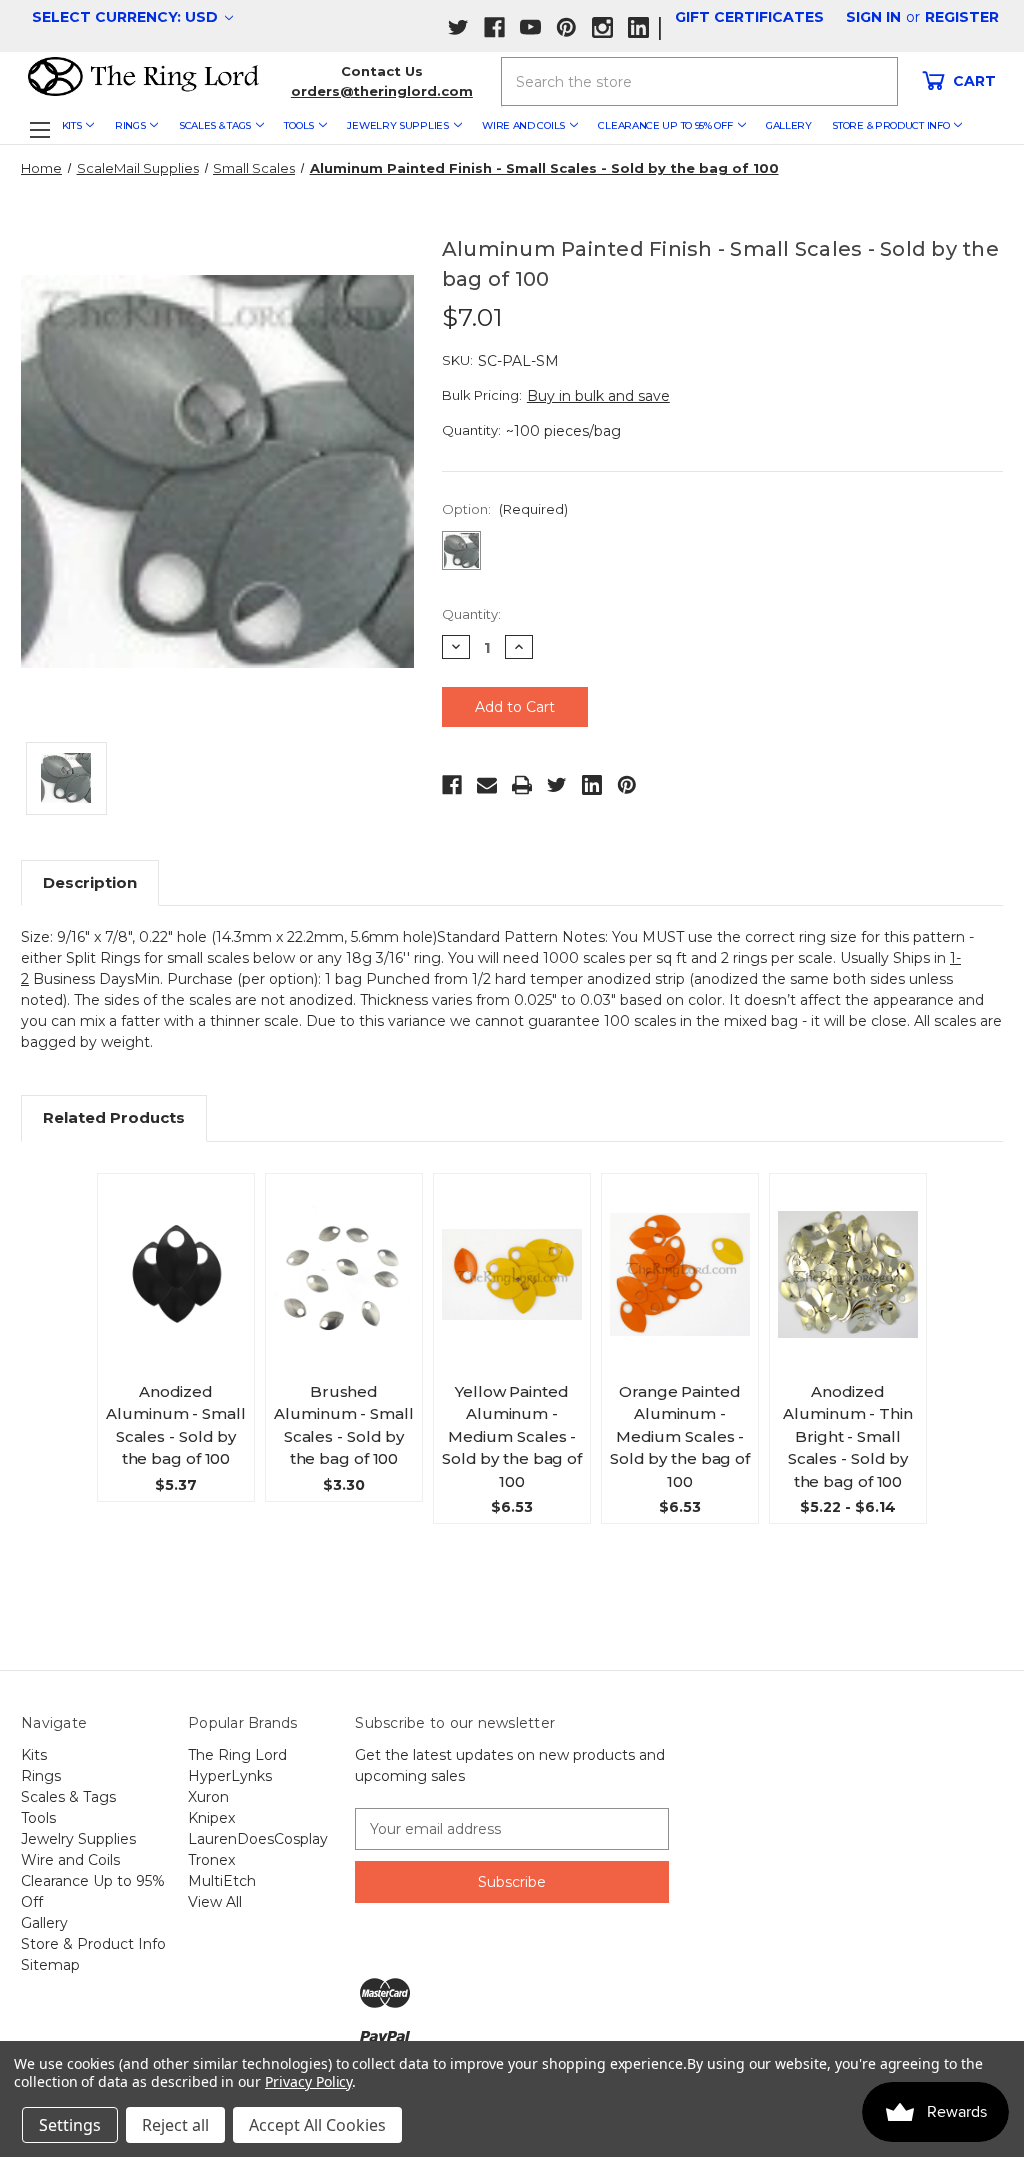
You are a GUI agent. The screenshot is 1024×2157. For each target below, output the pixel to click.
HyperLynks (230, 1776)
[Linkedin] (592, 785)
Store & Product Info (890, 125)
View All (215, 1902)
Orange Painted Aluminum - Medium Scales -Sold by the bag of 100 (680, 1436)
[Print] (522, 785)
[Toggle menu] (39, 129)
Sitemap (50, 1965)
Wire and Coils (523, 125)
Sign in (873, 17)
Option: (505, 509)
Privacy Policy (308, 2081)
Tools (299, 125)
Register (962, 17)
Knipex (211, 1818)
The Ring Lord (237, 1755)
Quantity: (471, 614)
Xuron (208, 1797)
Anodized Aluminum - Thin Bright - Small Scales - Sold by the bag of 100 (848, 1436)
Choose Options (180, 1293)
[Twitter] (557, 785)
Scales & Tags (215, 125)
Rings (130, 125)
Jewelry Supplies (397, 125)
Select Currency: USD (127, 17)
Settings (70, 2125)
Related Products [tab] (114, 1117)
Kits (72, 125)
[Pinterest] (627, 785)
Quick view (184, 1249)
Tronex (211, 1860)
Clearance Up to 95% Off (665, 125)
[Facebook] (452, 785)
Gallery (789, 125)
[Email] (487, 785)
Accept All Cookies (317, 2125)
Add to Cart (352, 1293)
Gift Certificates (749, 17)
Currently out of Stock (512, 1292)
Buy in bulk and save (598, 396)
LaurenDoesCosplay (258, 1839)
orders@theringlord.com (382, 91)
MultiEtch (222, 1881)
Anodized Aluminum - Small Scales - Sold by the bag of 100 (175, 1425)
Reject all (175, 2125)
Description (90, 882)
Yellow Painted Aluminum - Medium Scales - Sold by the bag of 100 (512, 1436)
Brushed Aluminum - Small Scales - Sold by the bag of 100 (343, 1425)
